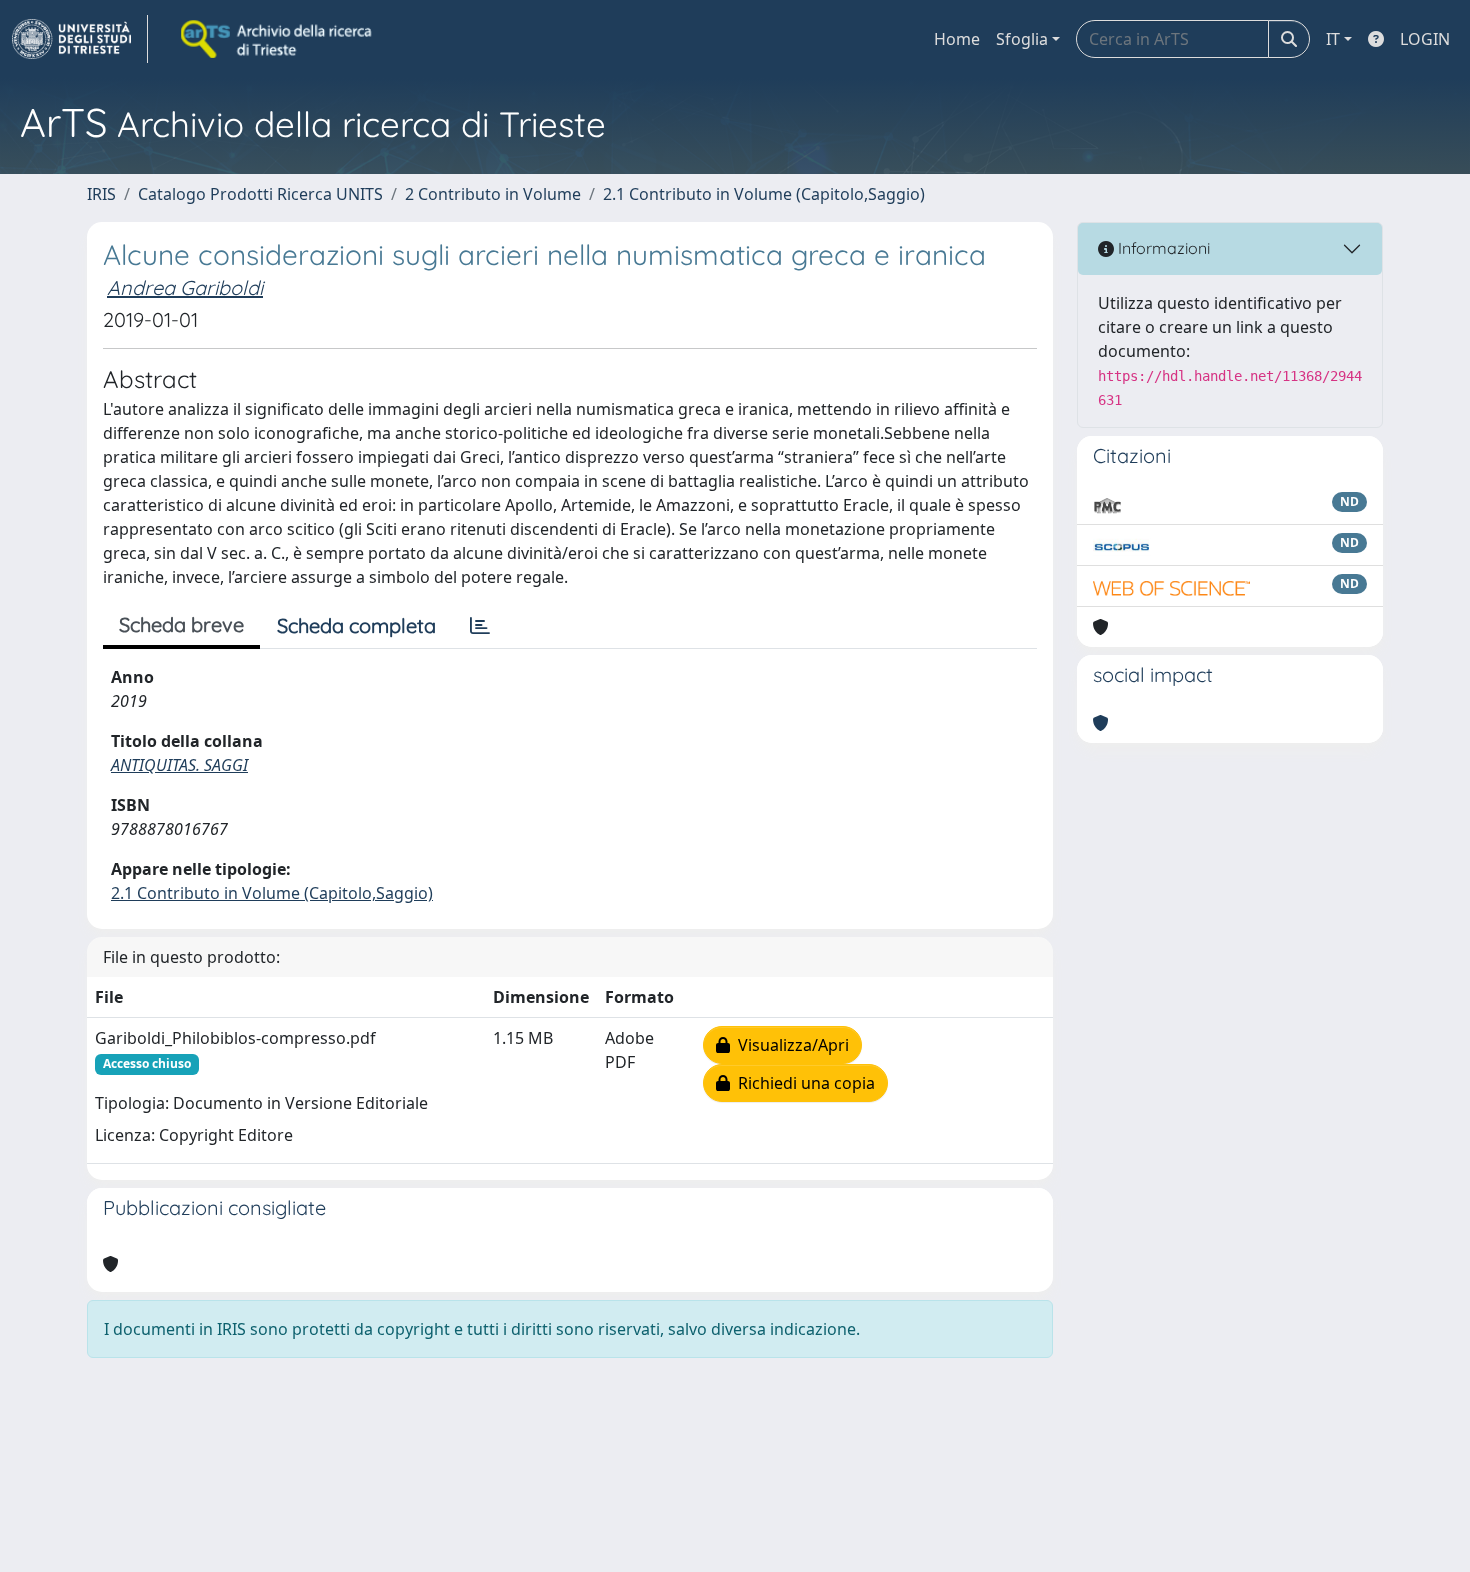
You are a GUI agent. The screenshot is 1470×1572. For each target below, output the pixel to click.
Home (957, 39)
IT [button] (1333, 39)
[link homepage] (80, 39)
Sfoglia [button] (1022, 39)
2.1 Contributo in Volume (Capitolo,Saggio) (764, 194)
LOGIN (1425, 39)
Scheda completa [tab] (356, 625)
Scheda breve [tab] (181, 624)
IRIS (101, 194)
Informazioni (1162, 248)
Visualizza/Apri (789, 1045)
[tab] (480, 626)
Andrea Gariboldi (185, 287)
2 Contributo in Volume (493, 194)
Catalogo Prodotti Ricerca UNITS (260, 194)
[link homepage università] (278, 39)
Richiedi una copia (802, 1083)
